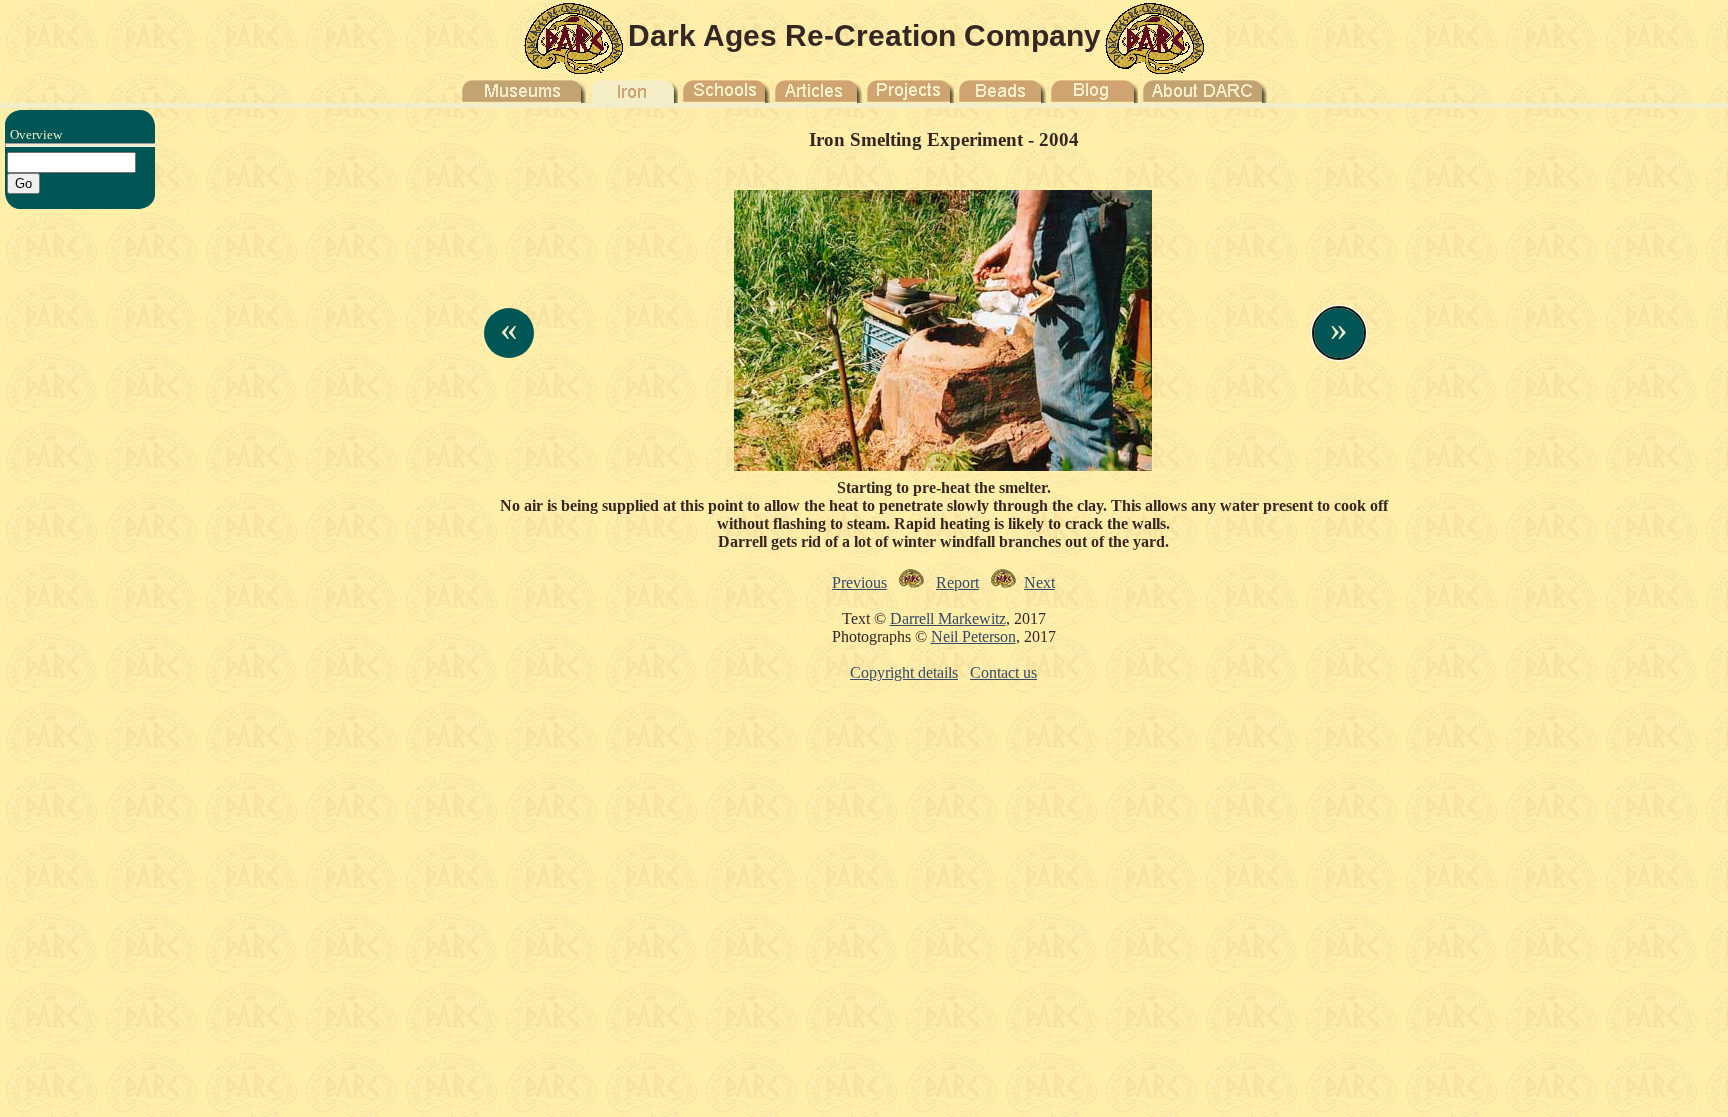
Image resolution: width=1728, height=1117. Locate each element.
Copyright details (904, 672)
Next (1039, 582)
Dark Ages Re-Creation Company (864, 35)
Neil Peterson (973, 636)
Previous (859, 582)
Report (957, 582)
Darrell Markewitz (948, 618)
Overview (36, 134)
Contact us (1003, 672)
